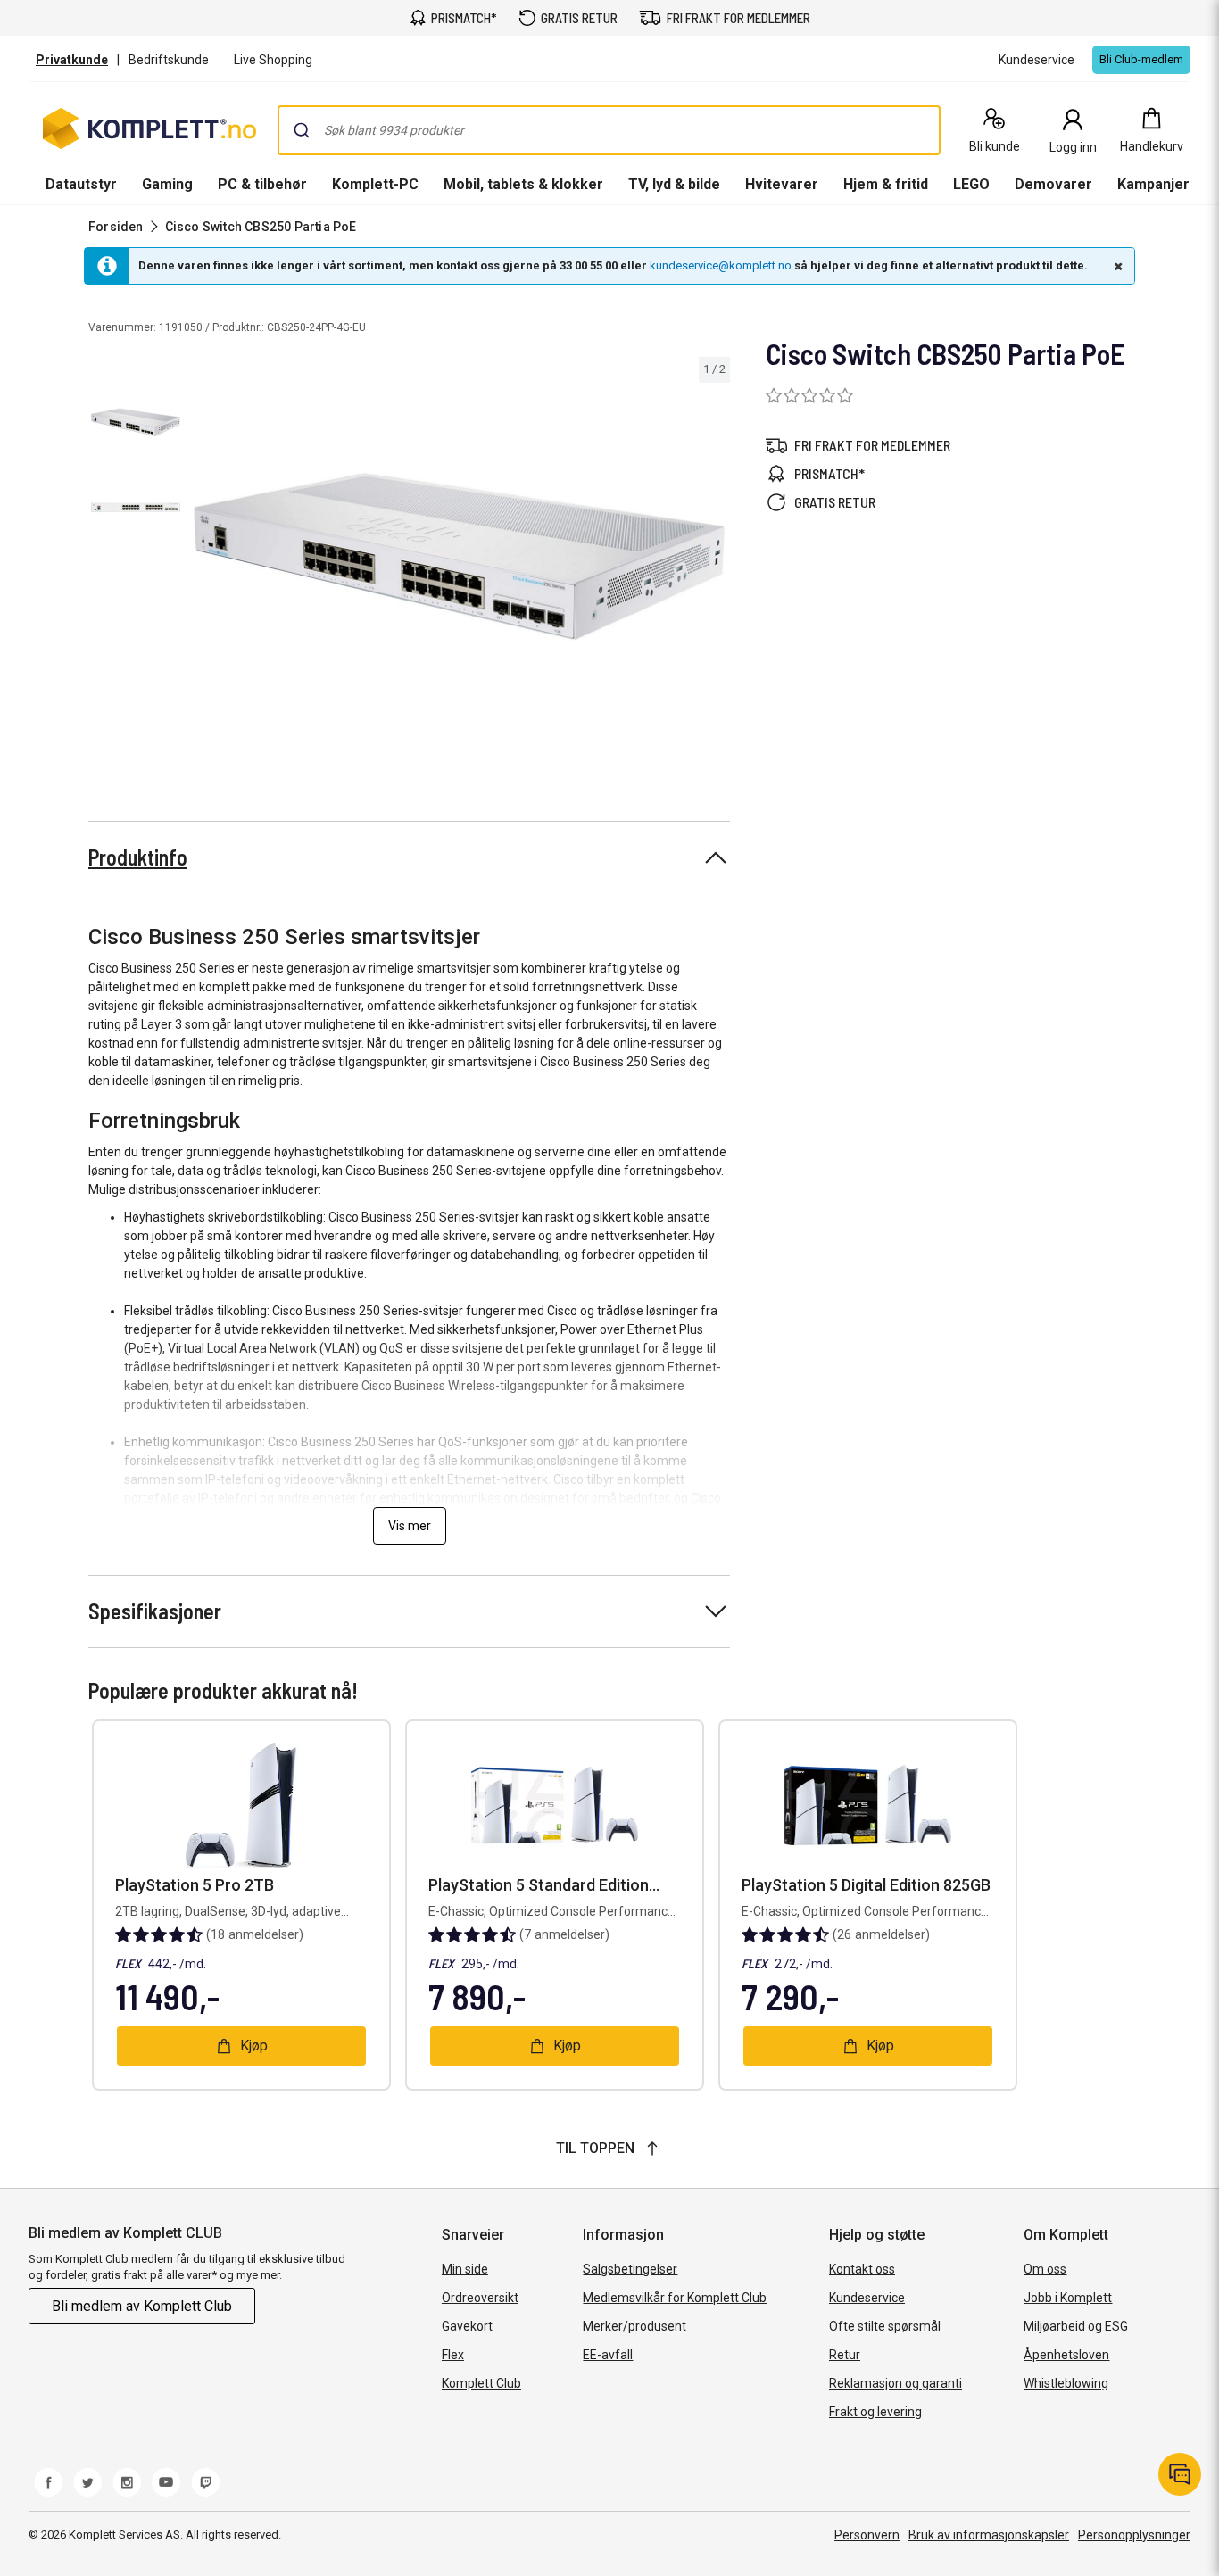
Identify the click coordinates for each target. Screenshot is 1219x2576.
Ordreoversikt (480, 2298)
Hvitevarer (782, 184)
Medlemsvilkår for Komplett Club (675, 2298)
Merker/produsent (634, 2326)
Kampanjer (1153, 184)
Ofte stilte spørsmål (885, 2326)
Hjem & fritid (886, 184)
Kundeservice (867, 2298)
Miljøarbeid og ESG (1076, 2326)
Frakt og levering (875, 2412)
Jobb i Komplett (1068, 2298)
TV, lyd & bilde (674, 184)
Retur (845, 2355)
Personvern (867, 2535)
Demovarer (1053, 184)
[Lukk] (1116, 266)
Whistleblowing (1066, 2383)
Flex (453, 2355)
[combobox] (609, 130)
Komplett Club (481, 2383)
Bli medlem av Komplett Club (142, 2306)
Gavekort (467, 2326)
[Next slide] (714, 560)
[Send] (302, 130)
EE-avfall (608, 2355)
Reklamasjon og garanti (896, 2383)
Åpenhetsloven (1066, 2355)
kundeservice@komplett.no (721, 265)
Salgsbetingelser (630, 2269)
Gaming (167, 184)
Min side (465, 2269)
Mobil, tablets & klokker (523, 184)
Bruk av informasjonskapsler (989, 2535)
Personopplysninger (1134, 2535)
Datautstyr (81, 184)
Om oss (1045, 2269)
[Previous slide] (203, 560)
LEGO (971, 184)
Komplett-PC (375, 184)
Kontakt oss (862, 2269)
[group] (459, 557)
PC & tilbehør (262, 184)
